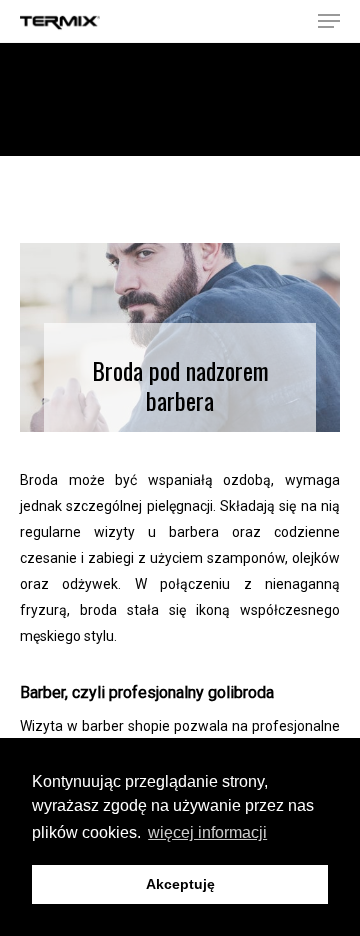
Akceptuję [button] (180, 884)
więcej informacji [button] (207, 832)
